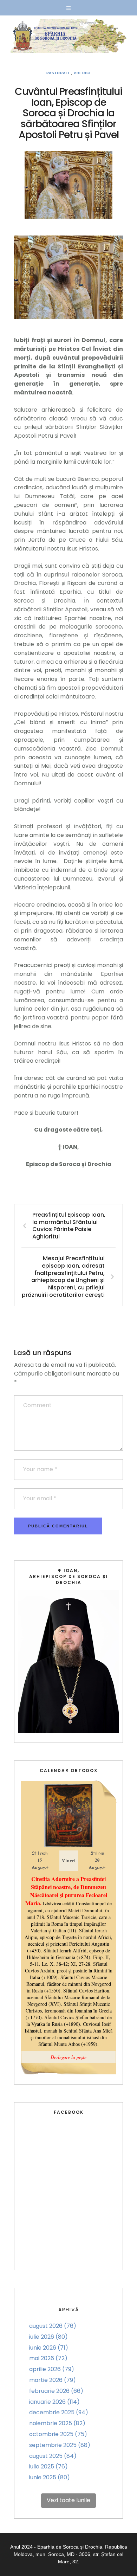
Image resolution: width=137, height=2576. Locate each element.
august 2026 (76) (53, 2326)
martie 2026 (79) (53, 2380)
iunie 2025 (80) (50, 2477)
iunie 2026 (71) (49, 2348)
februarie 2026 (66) (56, 2391)
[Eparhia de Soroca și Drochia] (68, 36)
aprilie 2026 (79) (52, 2369)
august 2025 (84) (53, 2456)
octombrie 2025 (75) (58, 2434)
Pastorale (59, 73)
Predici (82, 73)
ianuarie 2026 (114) (54, 2402)
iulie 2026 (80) (48, 2337)
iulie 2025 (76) (48, 2466)
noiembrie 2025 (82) (57, 2423)
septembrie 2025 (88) (60, 2445)
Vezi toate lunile (68, 2500)
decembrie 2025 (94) (59, 2412)
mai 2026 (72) (48, 2358)
